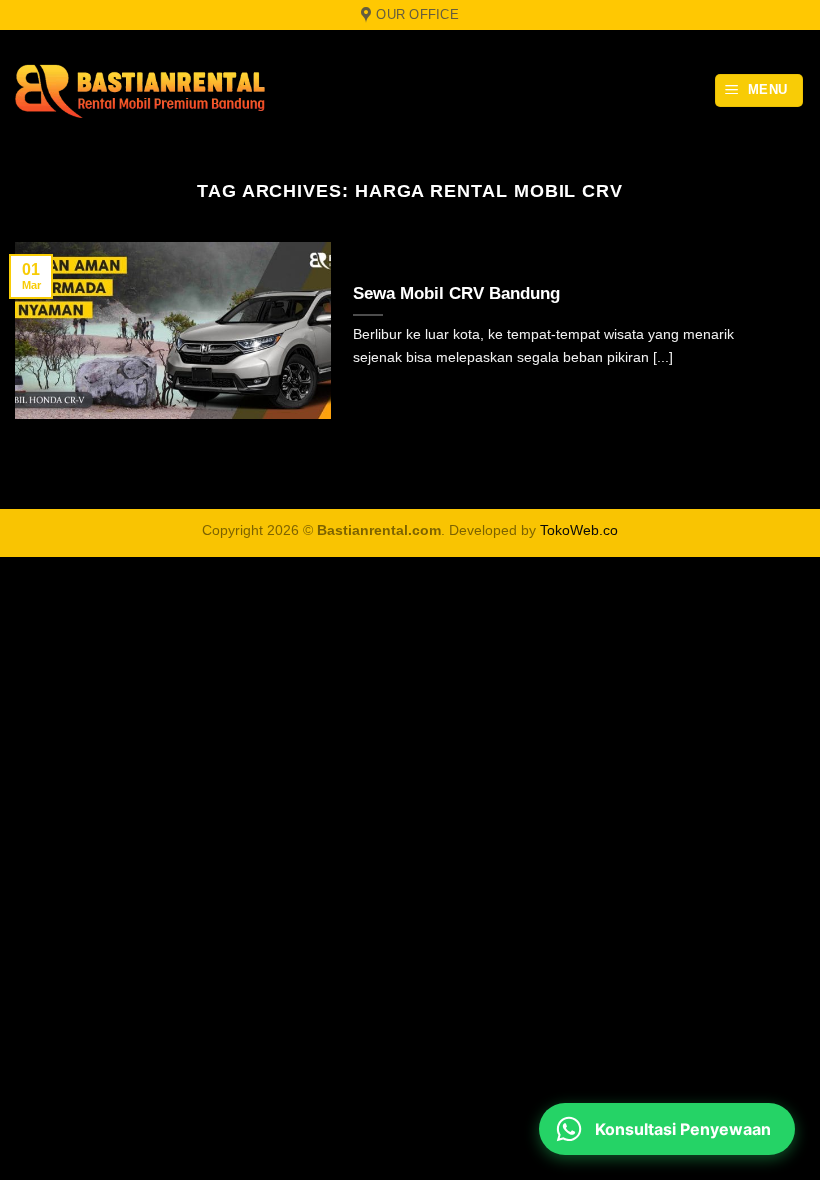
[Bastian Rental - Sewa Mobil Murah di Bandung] (140, 91)
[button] (759, 90)
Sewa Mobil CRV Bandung (456, 293)
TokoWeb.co (579, 530)
